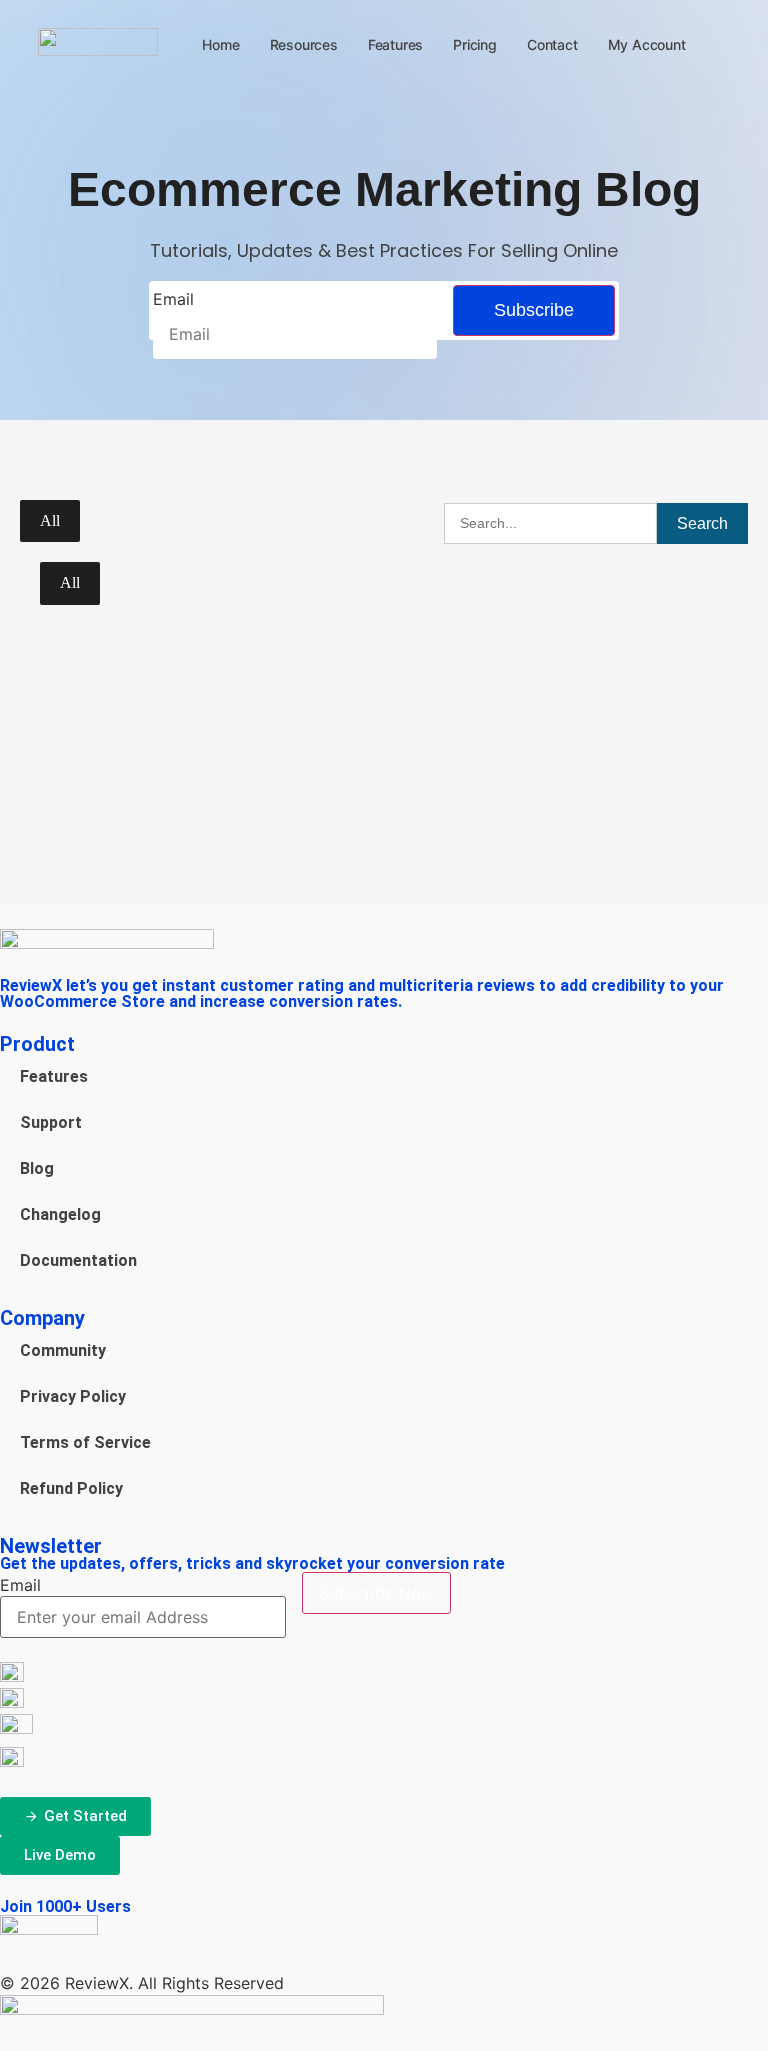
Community (63, 1350)
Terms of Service (85, 1442)
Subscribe (534, 310)
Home (220, 44)
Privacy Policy (73, 1396)
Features (395, 44)
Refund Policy (71, 1488)
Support (51, 1122)
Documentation (78, 1260)
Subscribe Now (376, 1593)
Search (702, 523)
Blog (37, 1168)
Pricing (475, 44)
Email (173, 299)
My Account (647, 44)
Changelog (60, 1214)
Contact (552, 44)
